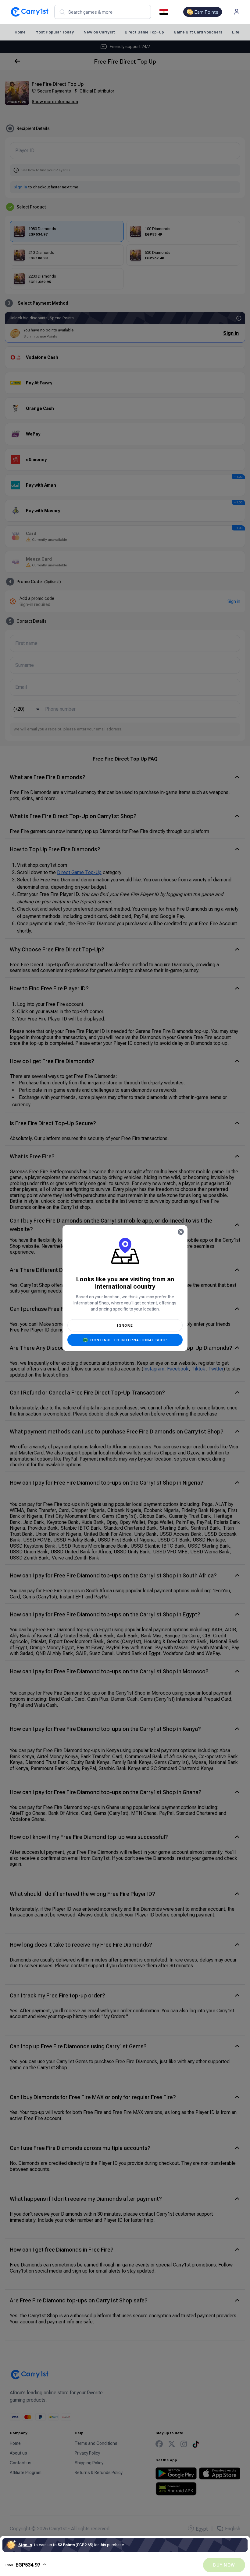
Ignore (125, 1325)
